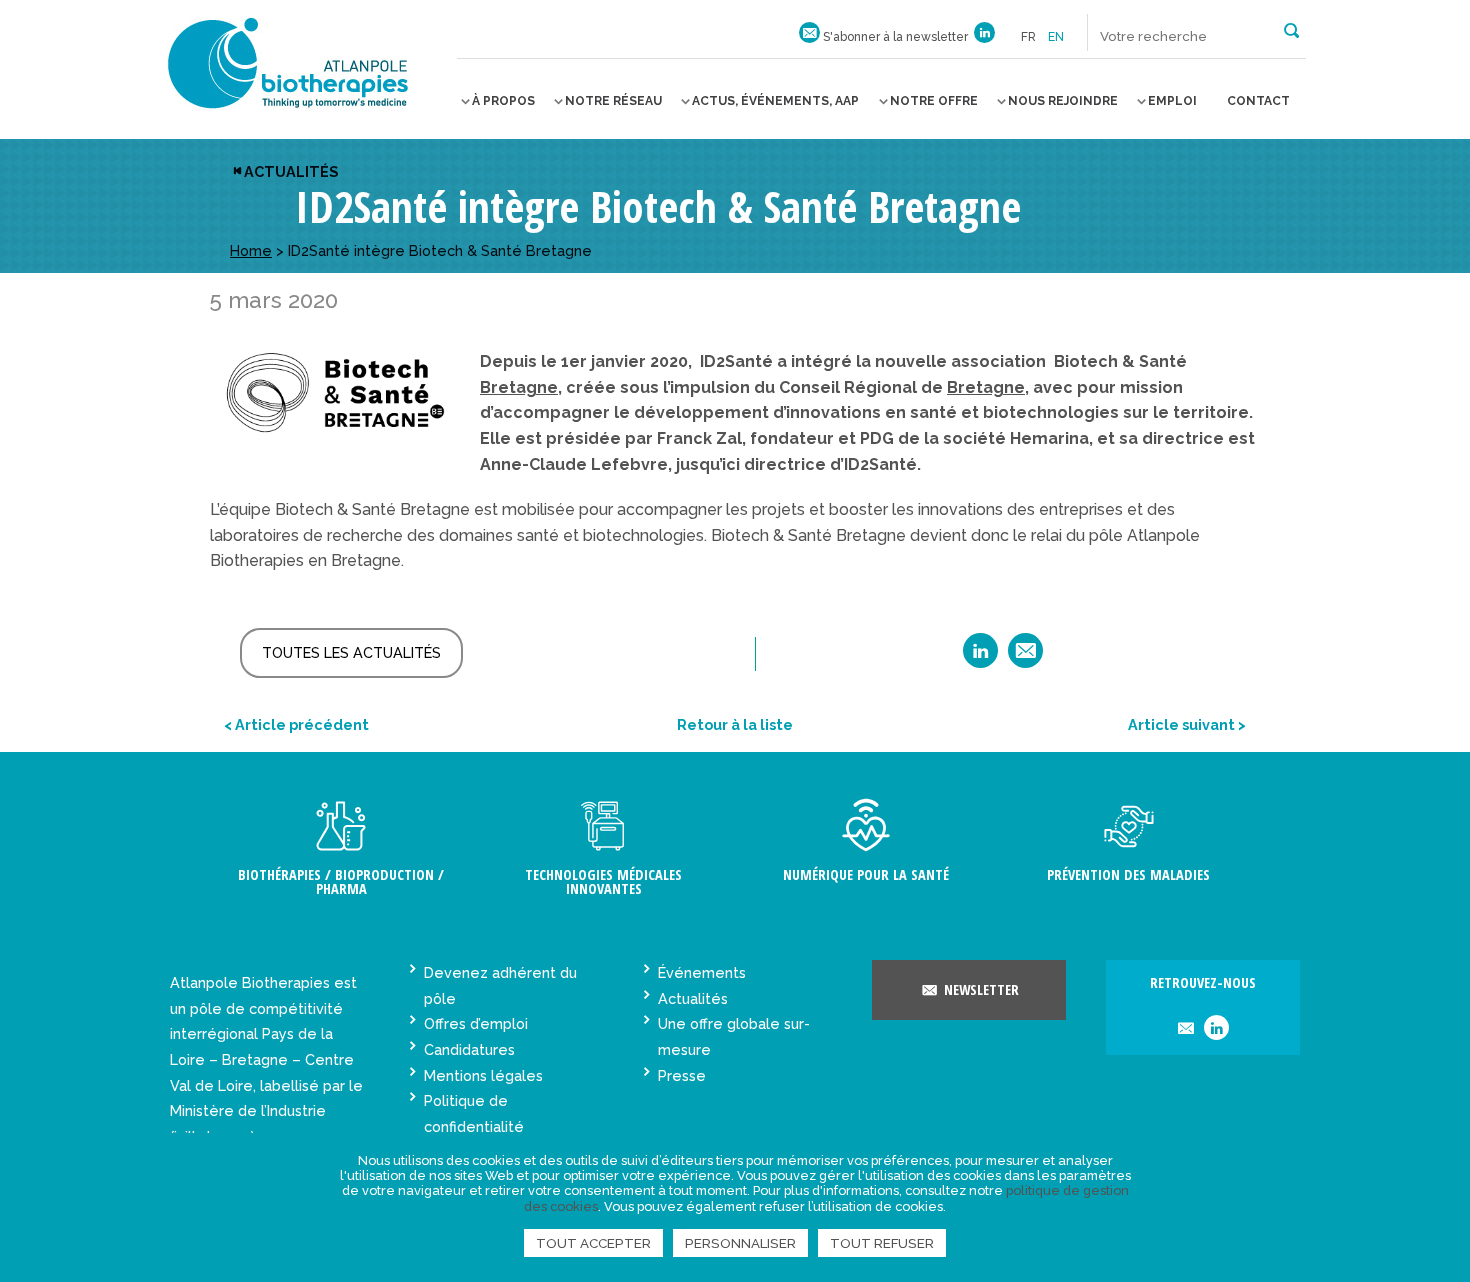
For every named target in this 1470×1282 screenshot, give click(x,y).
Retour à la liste (735, 724)
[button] (1291, 29)
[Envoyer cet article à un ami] (1025, 657)
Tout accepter (593, 1243)
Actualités (291, 171)
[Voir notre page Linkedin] (984, 37)
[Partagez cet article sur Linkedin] (980, 657)
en (1056, 37)
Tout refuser (882, 1243)
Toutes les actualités (351, 652)
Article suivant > (1187, 724)
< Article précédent (296, 724)
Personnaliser (740, 1243)
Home (251, 250)
